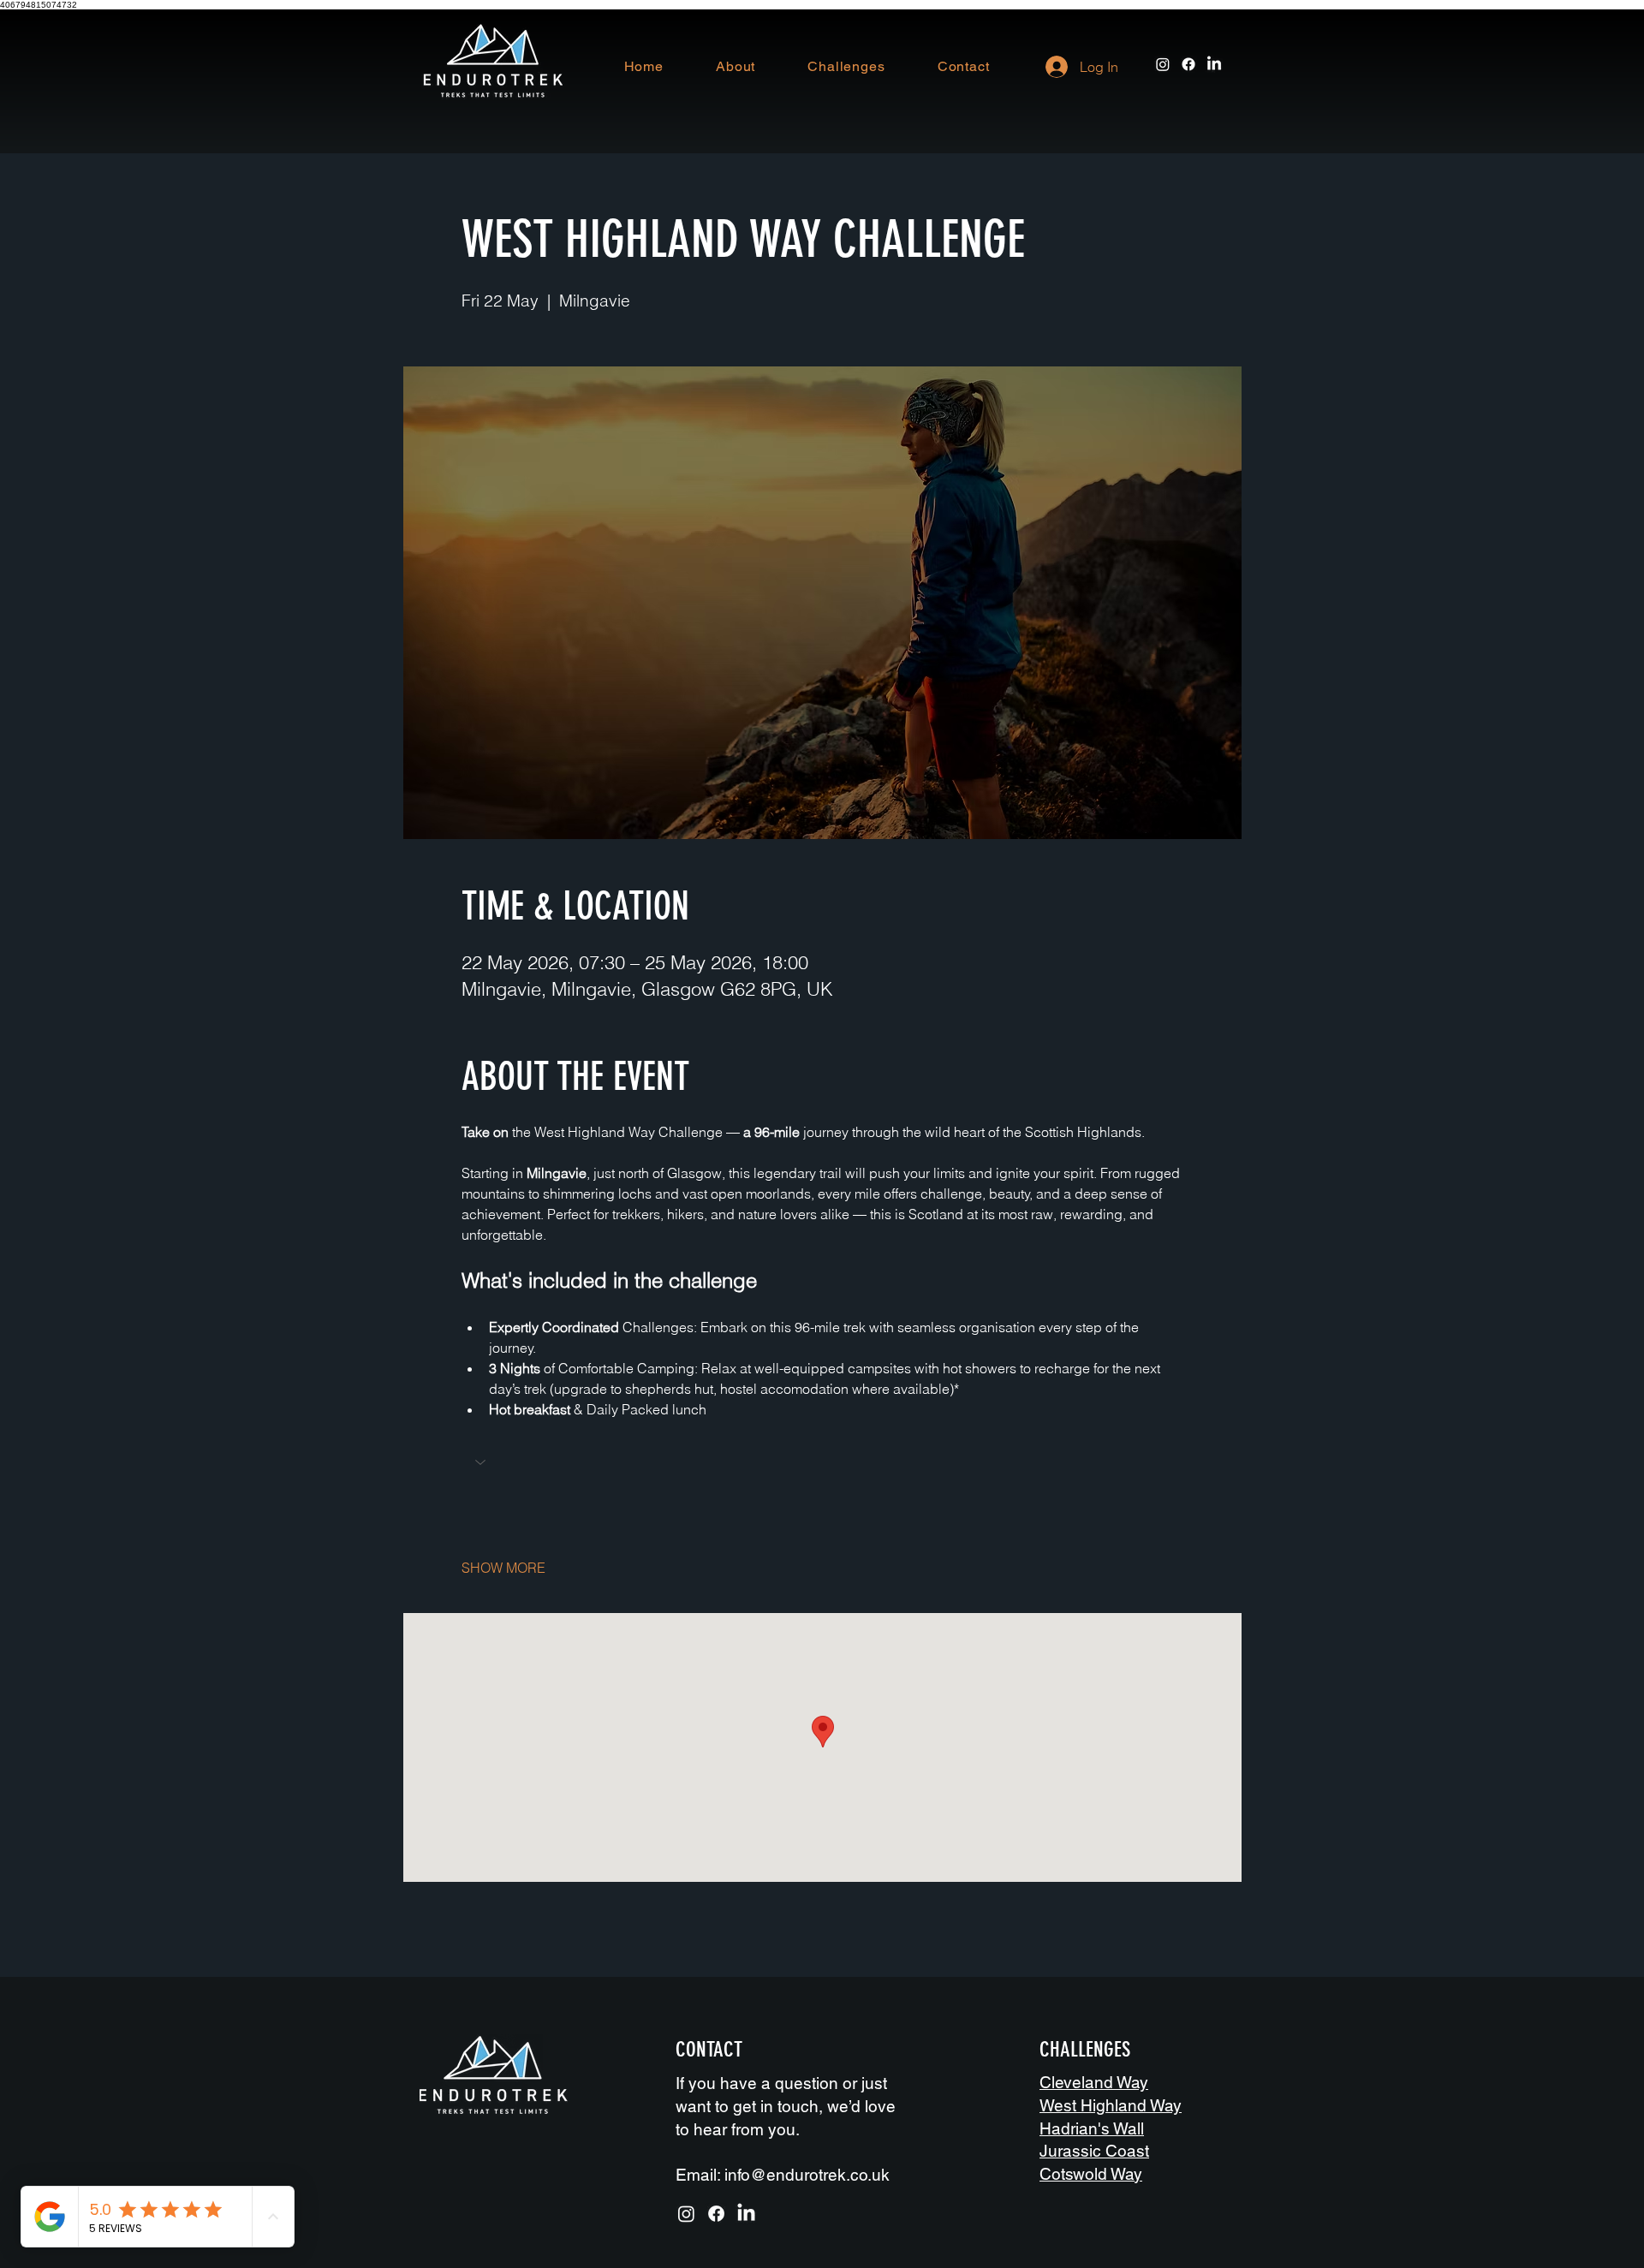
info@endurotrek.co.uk (807, 2175)
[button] (822, 1464)
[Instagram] (1163, 64)
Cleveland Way (1094, 2082)
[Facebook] (1188, 64)
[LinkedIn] (1214, 64)
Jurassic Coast (1094, 2151)
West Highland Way (1111, 2105)
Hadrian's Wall (1092, 2128)
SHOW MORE (503, 1568)
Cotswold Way (1091, 2174)
